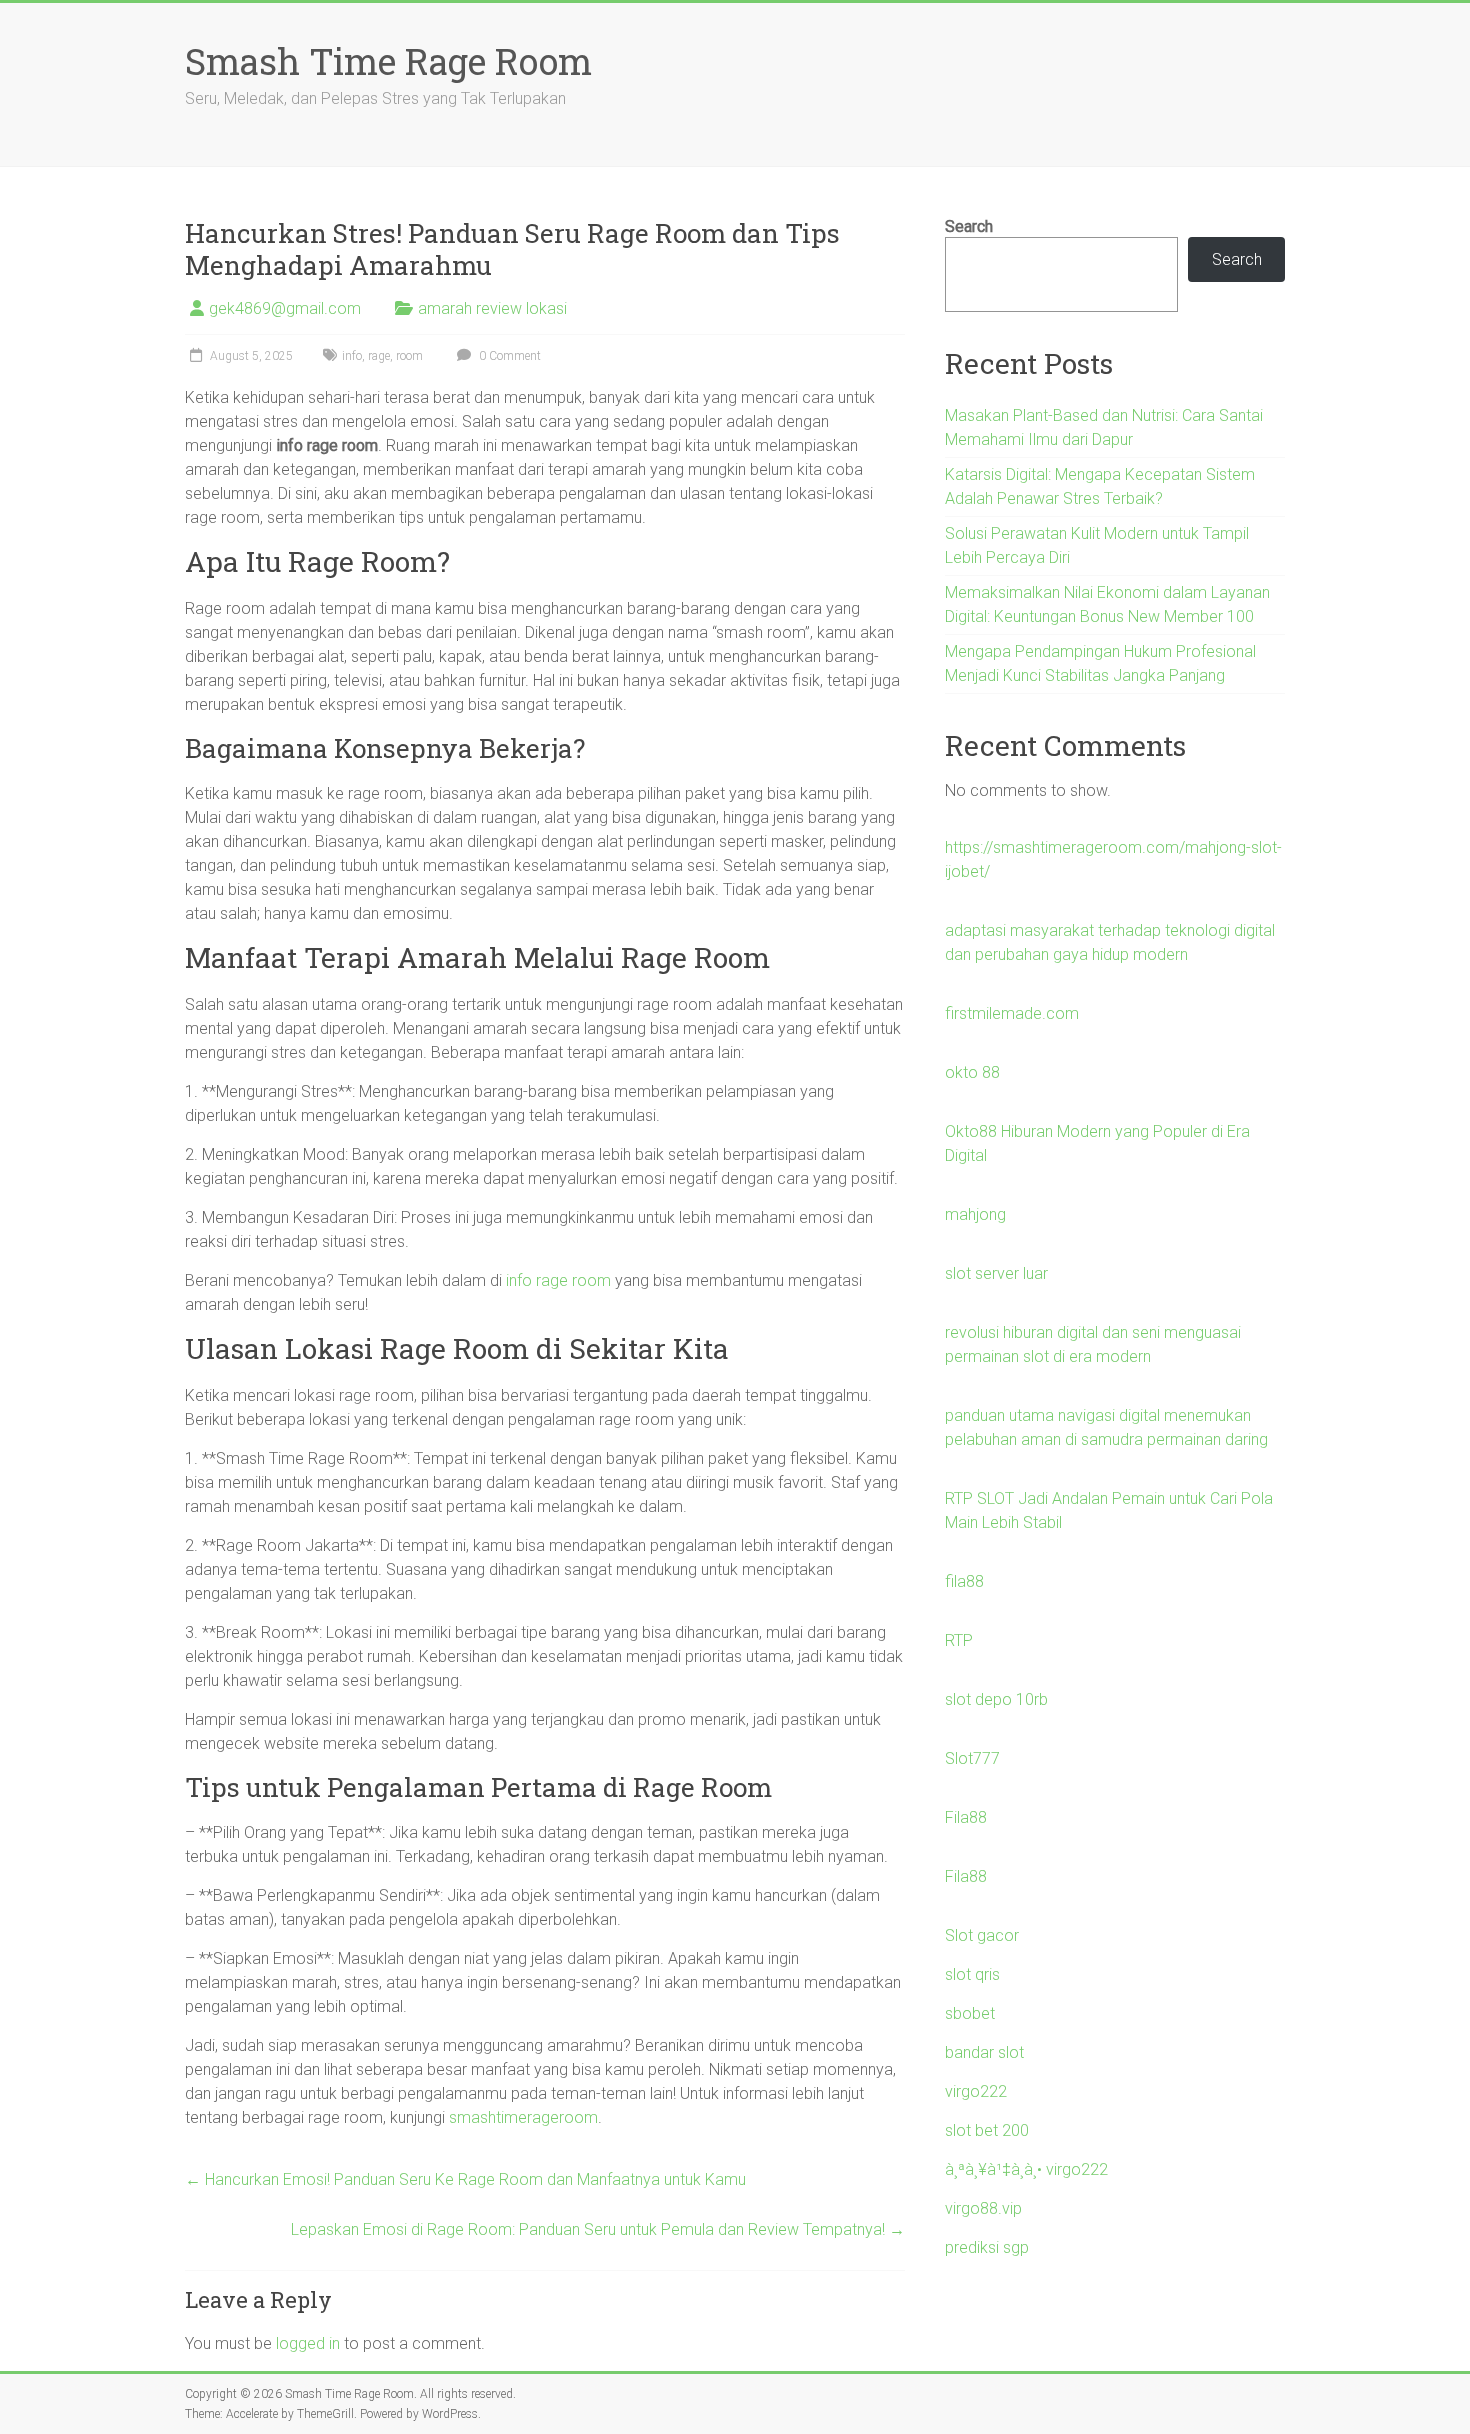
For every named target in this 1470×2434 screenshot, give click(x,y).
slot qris (972, 1974)
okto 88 (972, 1072)
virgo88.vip (983, 2208)
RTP (959, 1640)
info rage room (558, 1280)
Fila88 (966, 1817)
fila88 (964, 1581)
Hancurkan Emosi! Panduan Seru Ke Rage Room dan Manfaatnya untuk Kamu (465, 2179)
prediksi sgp (987, 2247)
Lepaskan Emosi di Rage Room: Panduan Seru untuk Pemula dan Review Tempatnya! (598, 2229)
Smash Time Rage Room (388, 61)
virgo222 (976, 2091)
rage (379, 356)
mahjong (975, 1214)
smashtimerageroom (523, 2117)
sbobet (970, 2013)
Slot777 (972, 1758)
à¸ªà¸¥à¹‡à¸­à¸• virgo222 (1026, 2169)
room (409, 356)
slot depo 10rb (996, 1699)
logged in (308, 2343)
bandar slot (984, 2052)
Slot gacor (982, 1935)
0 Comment (508, 356)
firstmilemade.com (1012, 1013)
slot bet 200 (987, 2130)
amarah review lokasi (492, 308)
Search (969, 226)
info (352, 356)
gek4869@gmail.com (285, 308)
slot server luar (996, 1273)
